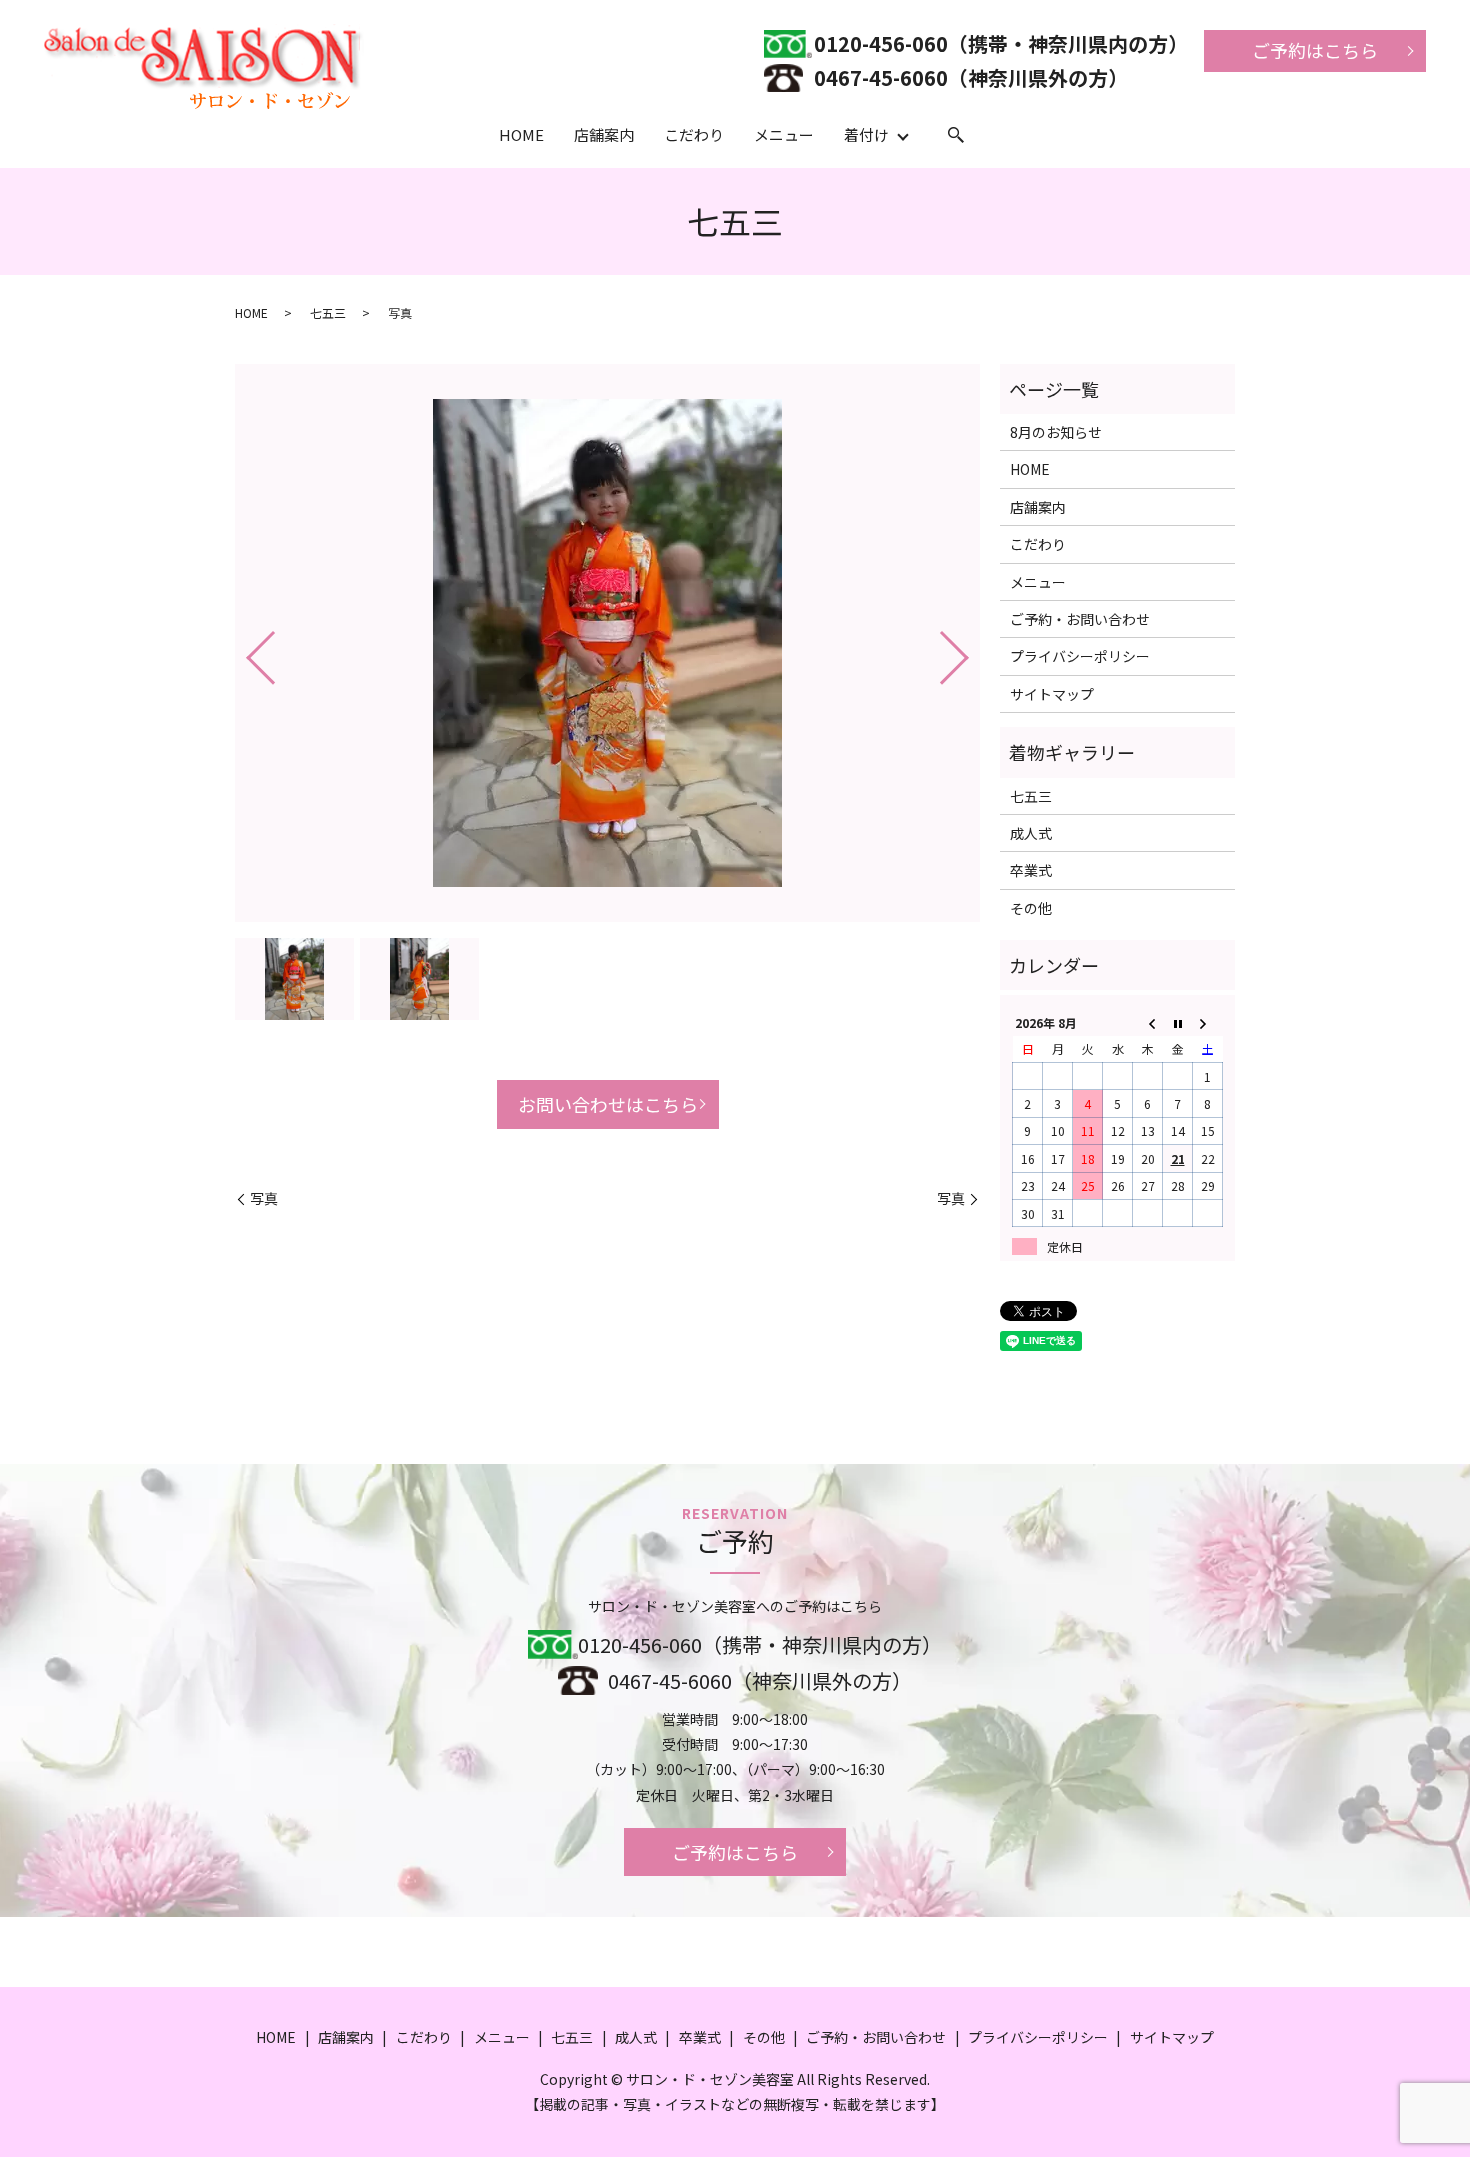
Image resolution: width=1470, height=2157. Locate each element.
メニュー (784, 134)
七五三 (328, 312)
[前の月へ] (1148, 1022)
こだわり (694, 134)
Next (971, 649)
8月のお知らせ (1056, 432)
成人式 (1031, 833)
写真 (264, 1198)
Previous (244, 649)
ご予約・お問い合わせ (1080, 619)
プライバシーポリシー (1080, 656)
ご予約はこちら (1315, 50)
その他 (1031, 908)
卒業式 (1031, 870)
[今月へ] (1178, 1022)
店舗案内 (604, 134)
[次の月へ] (1208, 1022)
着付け (866, 134)
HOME (521, 134)
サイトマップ (1052, 694)
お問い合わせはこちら (608, 1104)
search (956, 136)
